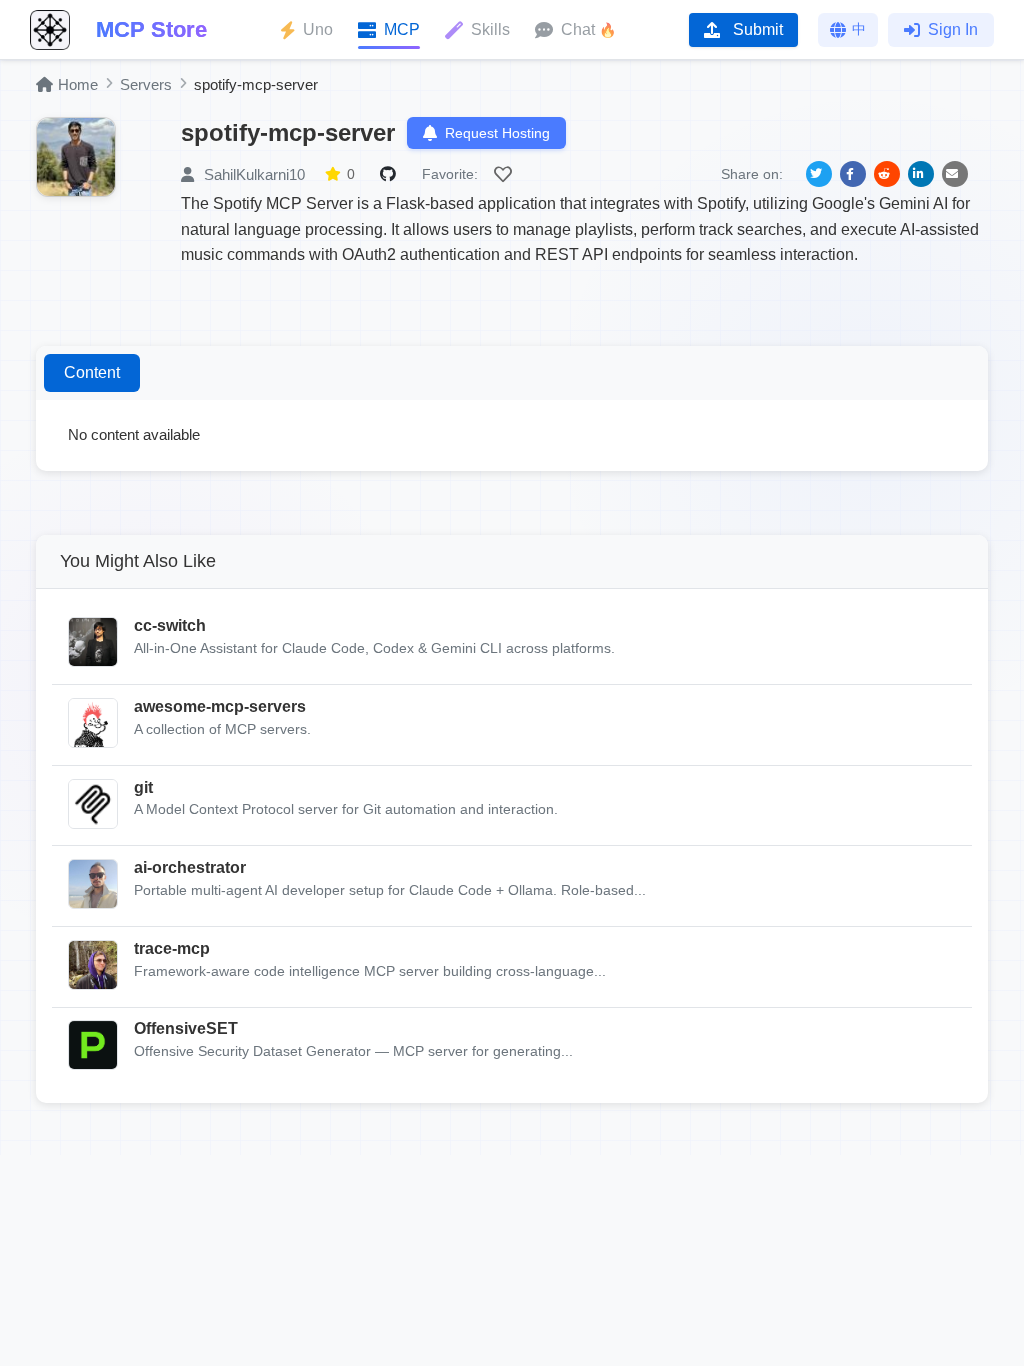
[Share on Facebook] (853, 174)
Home (78, 84)
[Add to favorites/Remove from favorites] (506, 174)
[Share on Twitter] (819, 174)
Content (92, 372)
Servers (146, 84)
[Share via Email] (955, 174)
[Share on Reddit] (887, 174)
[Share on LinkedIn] (921, 174)
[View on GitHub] (391, 174)
